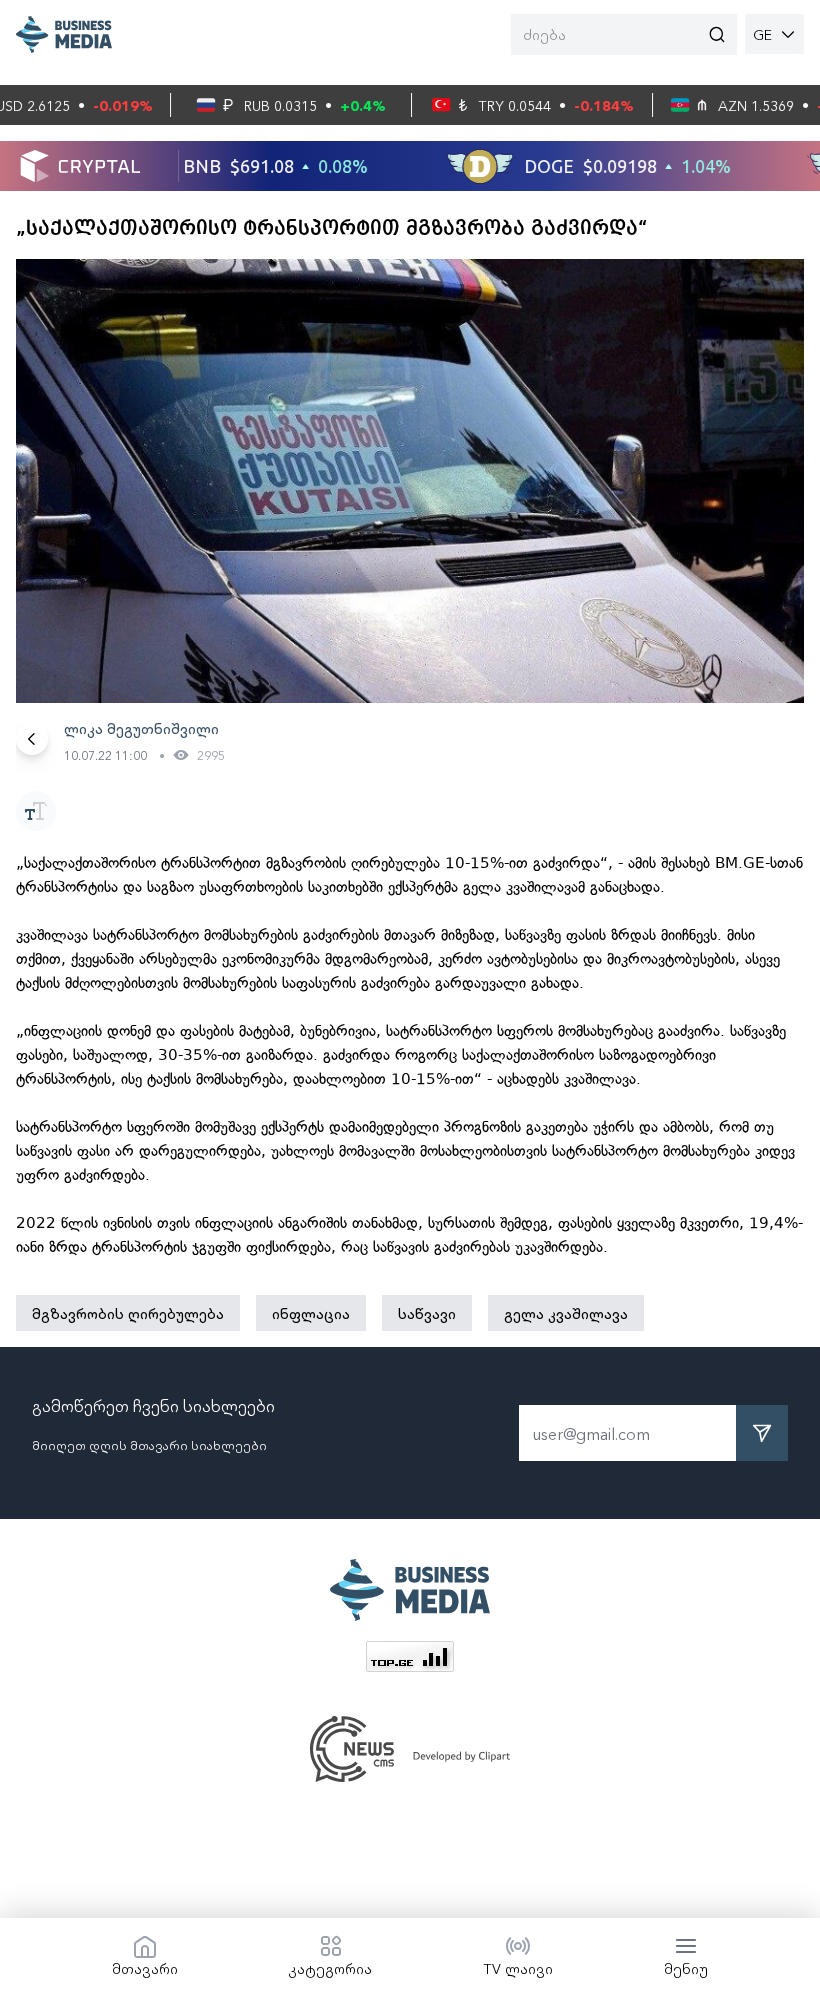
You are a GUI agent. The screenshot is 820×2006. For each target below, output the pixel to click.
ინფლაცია (311, 1313)
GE (762, 34)
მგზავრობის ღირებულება (128, 1313)
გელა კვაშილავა (566, 1313)
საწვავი (427, 1313)
